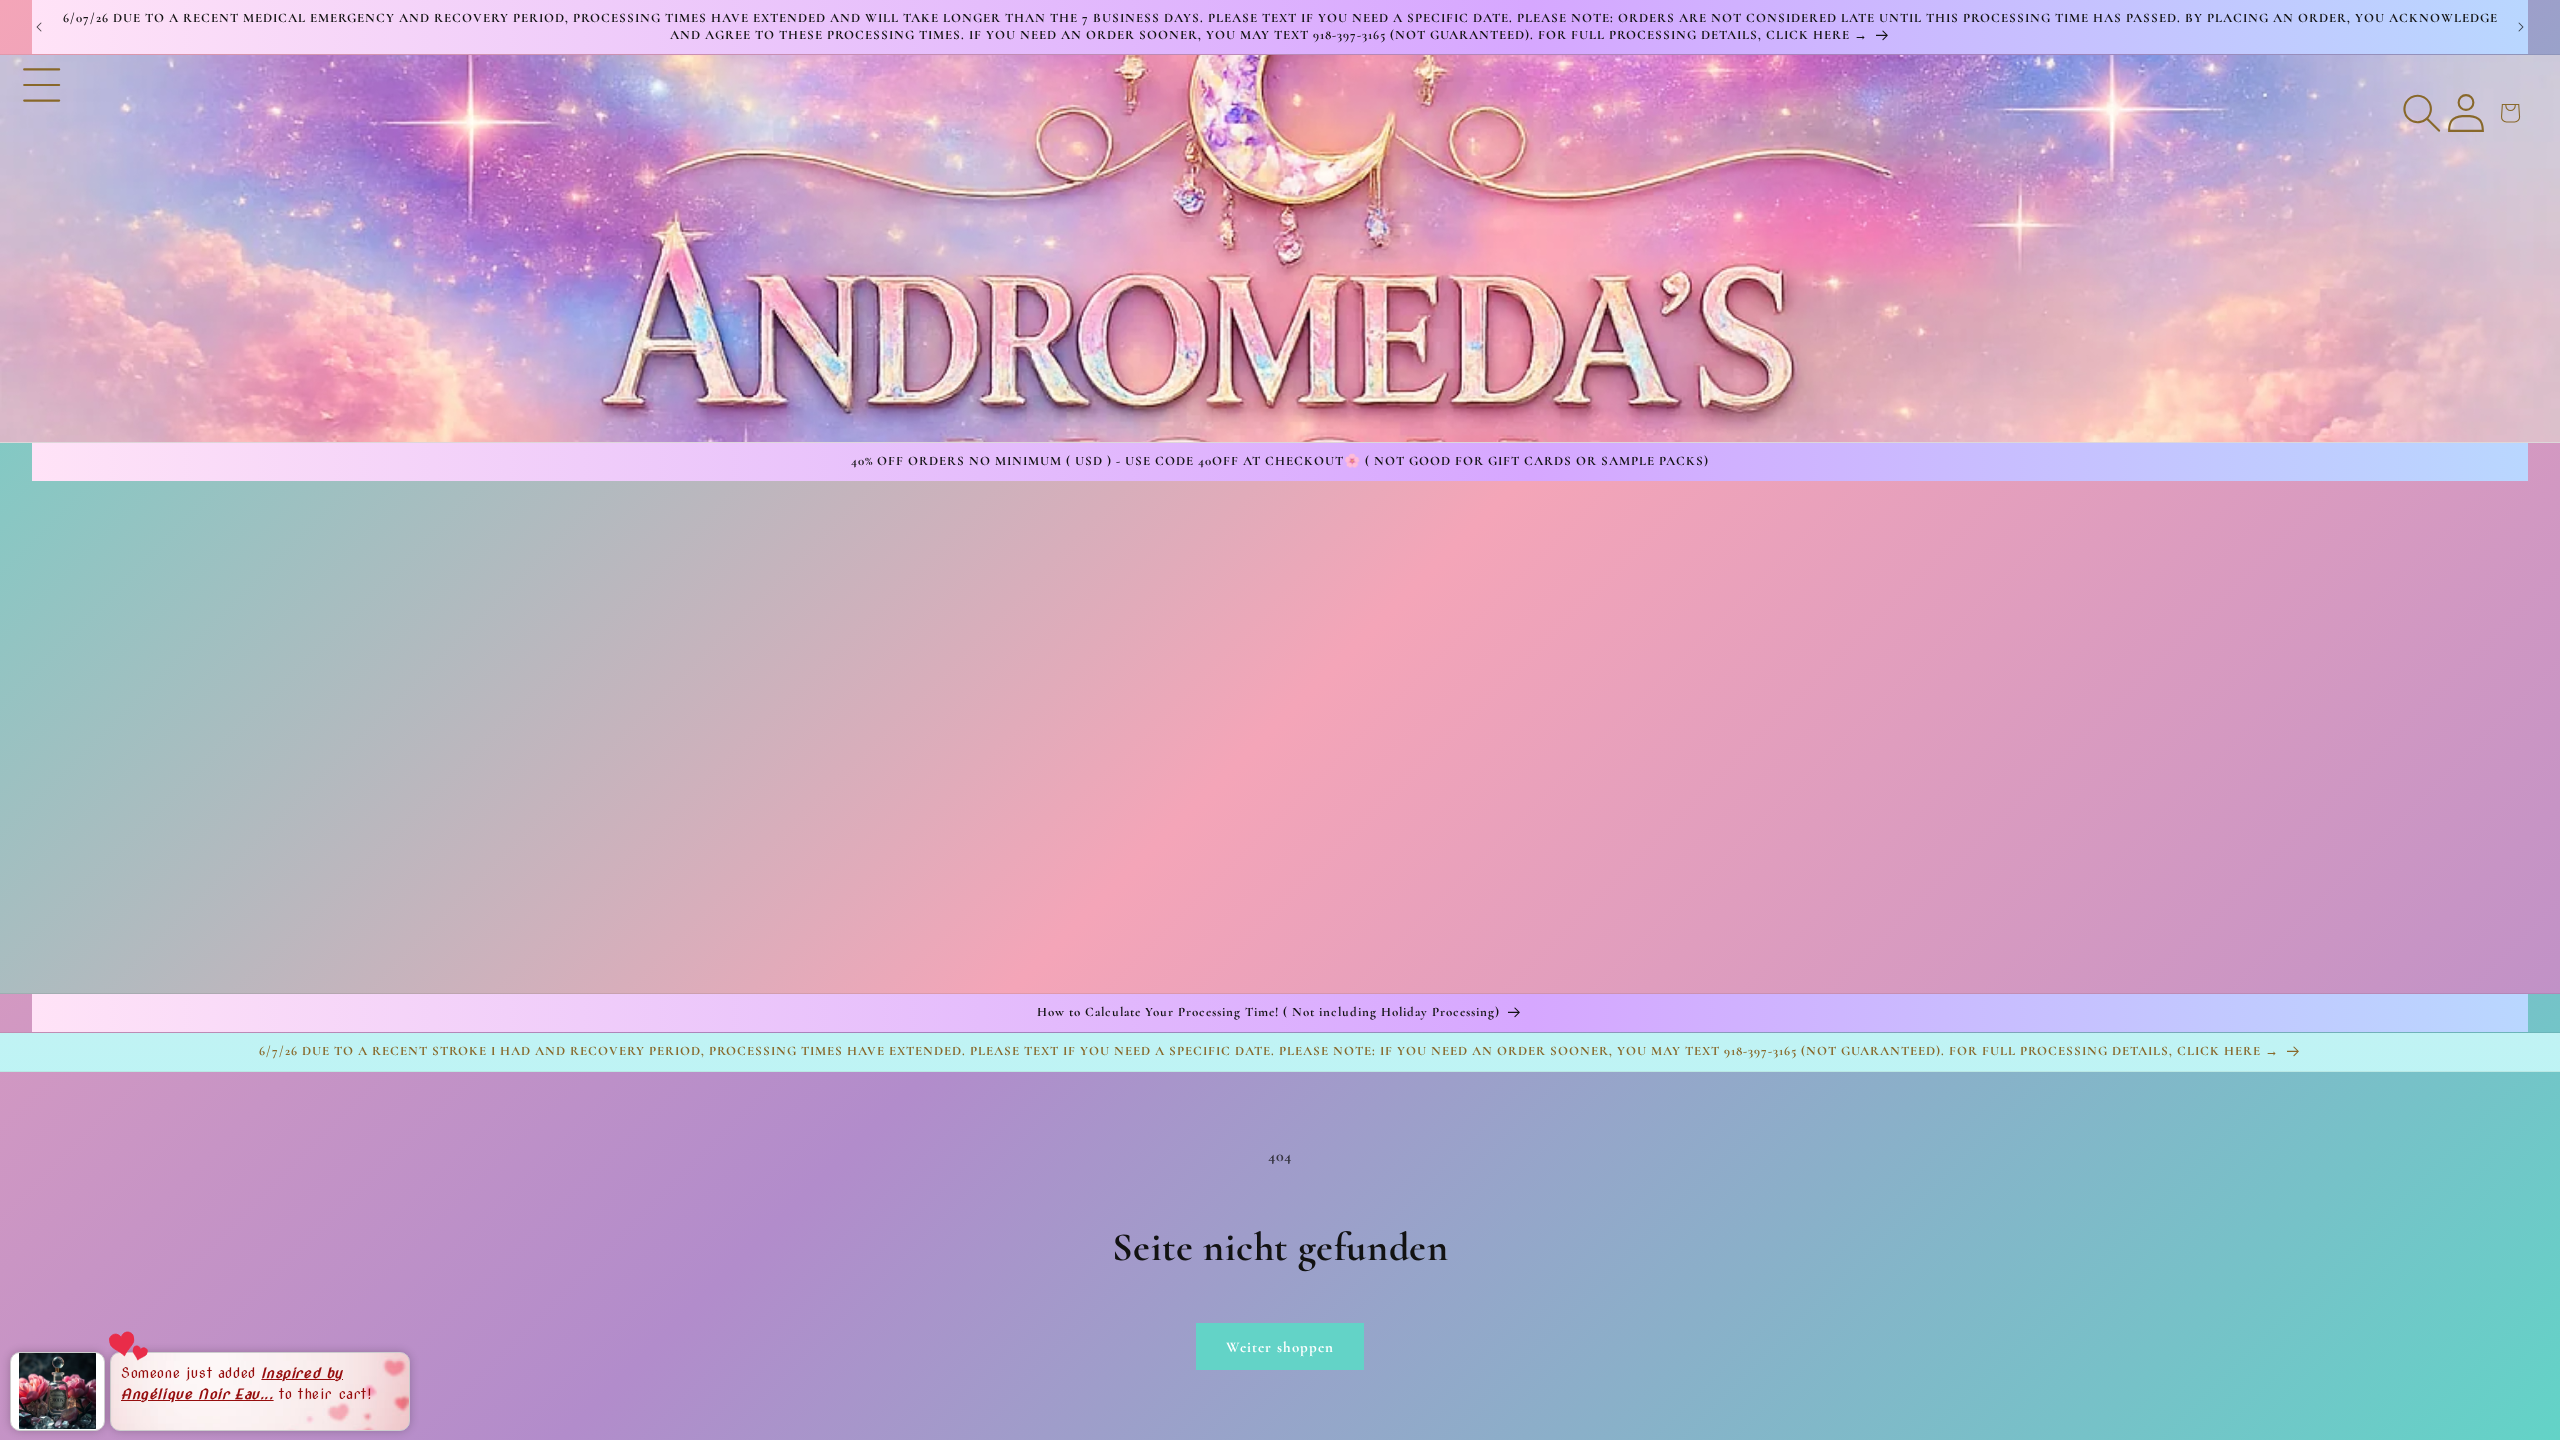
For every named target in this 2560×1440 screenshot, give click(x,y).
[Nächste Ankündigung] (2521, 27)
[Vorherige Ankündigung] (39, 27)
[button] (42, 248)
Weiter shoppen (1280, 1347)
